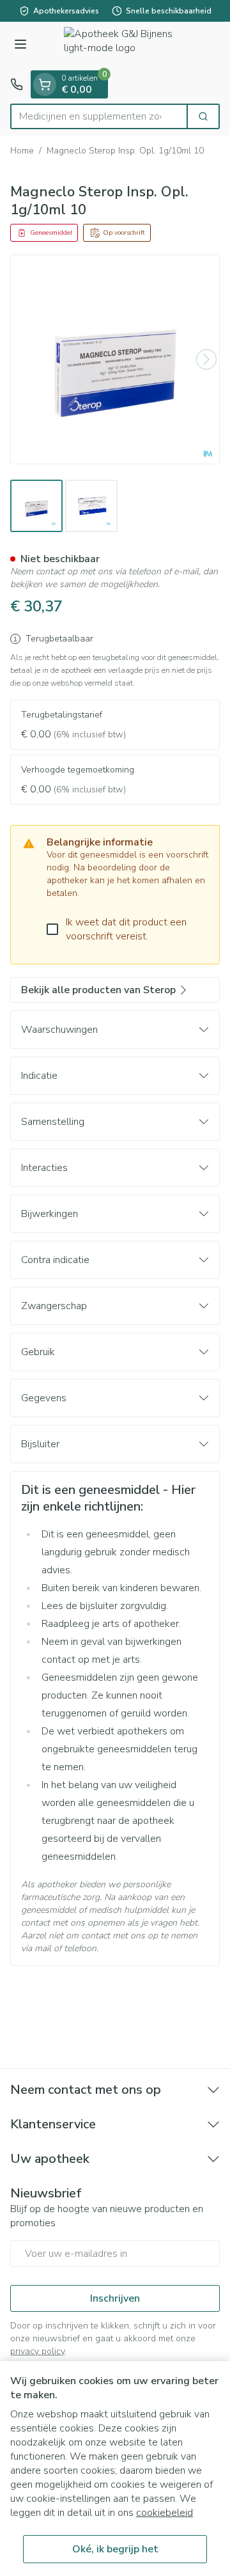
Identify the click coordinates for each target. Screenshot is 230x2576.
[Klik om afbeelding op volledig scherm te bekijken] (115, 359)
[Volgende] (206, 359)
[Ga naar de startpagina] (128, 46)
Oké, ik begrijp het (115, 2549)
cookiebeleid (165, 2513)
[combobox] (99, 116)
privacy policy (37, 2351)
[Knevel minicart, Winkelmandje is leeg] (45, 84)
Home (22, 151)
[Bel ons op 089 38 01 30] (17, 84)
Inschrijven (115, 2298)
